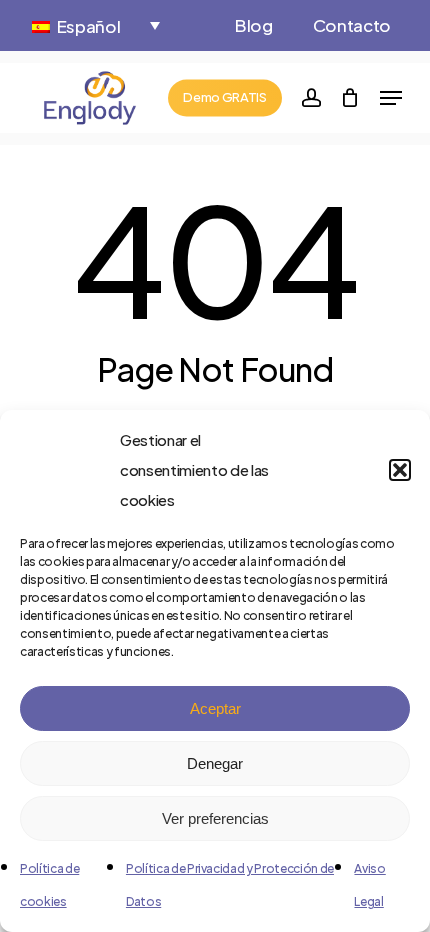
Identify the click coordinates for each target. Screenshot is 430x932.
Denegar (215, 763)
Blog (254, 25)
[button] (400, 470)
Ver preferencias (215, 818)
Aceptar (215, 708)
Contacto (352, 25)
